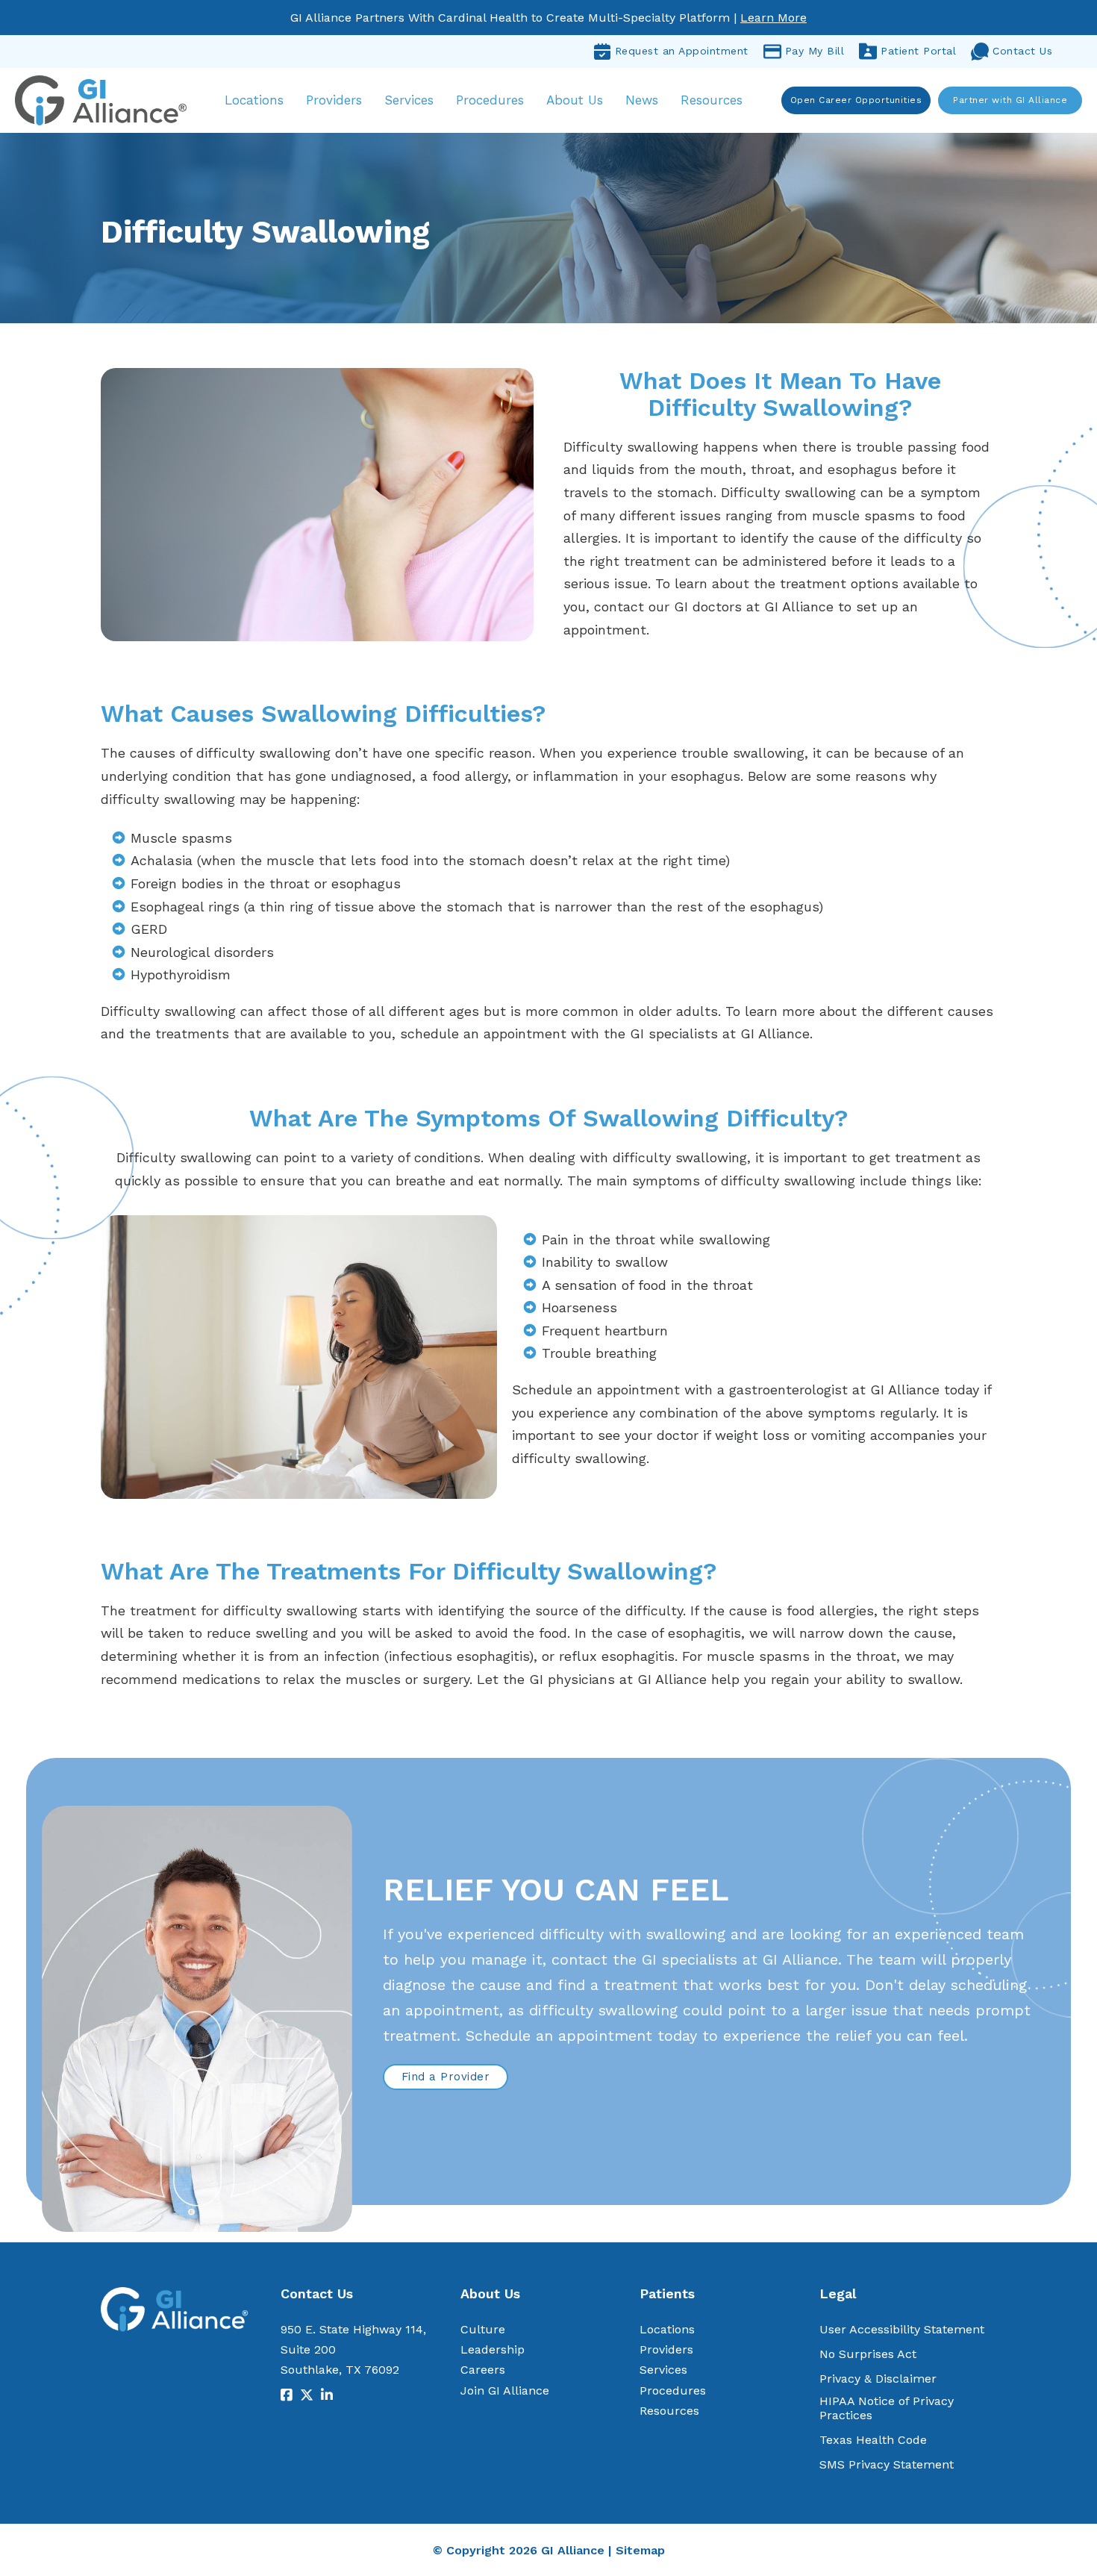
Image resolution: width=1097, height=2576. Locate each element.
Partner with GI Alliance (1010, 100)
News (642, 100)
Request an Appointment (682, 51)
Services (409, 100)
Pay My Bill (815, 51)
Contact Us (1022, 51)
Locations (254, 100)
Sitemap (640, 2550)
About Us (575, 100)
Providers (334, 100)
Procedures (490, 100)
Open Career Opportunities (856, 100)
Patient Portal (918, 51)
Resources (712, 100)
